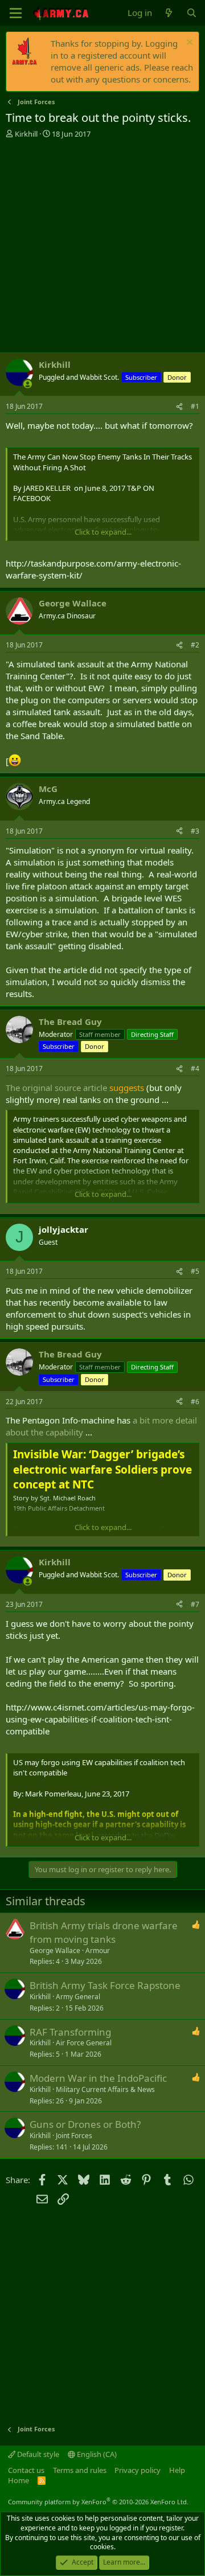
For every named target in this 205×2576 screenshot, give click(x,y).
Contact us (26, 2470)
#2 (195, 645)
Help (177, 2470)
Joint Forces (74, 2136)
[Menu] (16, 13)
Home (19, 2480)
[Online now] (28, 384)
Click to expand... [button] (103, 532)
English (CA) (96, 2454)
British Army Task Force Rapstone (105, 1985)
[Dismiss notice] (188, 44)
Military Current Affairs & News (105, 2089)
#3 (195, 831)
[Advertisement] (102, 247)
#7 (195, 1604)
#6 (195, 1402)
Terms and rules (80, 2470)
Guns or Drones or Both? (85, 2124)
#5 (195, 1271)
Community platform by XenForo (98, 2502)
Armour (98, 1951)
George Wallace (55, 1951)
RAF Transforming (70, 2032)
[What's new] (169, 13)
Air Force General (84, 2043)
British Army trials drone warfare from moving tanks (104, 1932)
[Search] (192, 13)
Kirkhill (26, 134)
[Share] (179, 407)
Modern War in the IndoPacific (98, 2078)
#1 (195, 406)
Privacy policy (138, 2470)
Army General (78, 1997)
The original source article (56, 1088)
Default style (37, 2454)
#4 (195, 1068)
